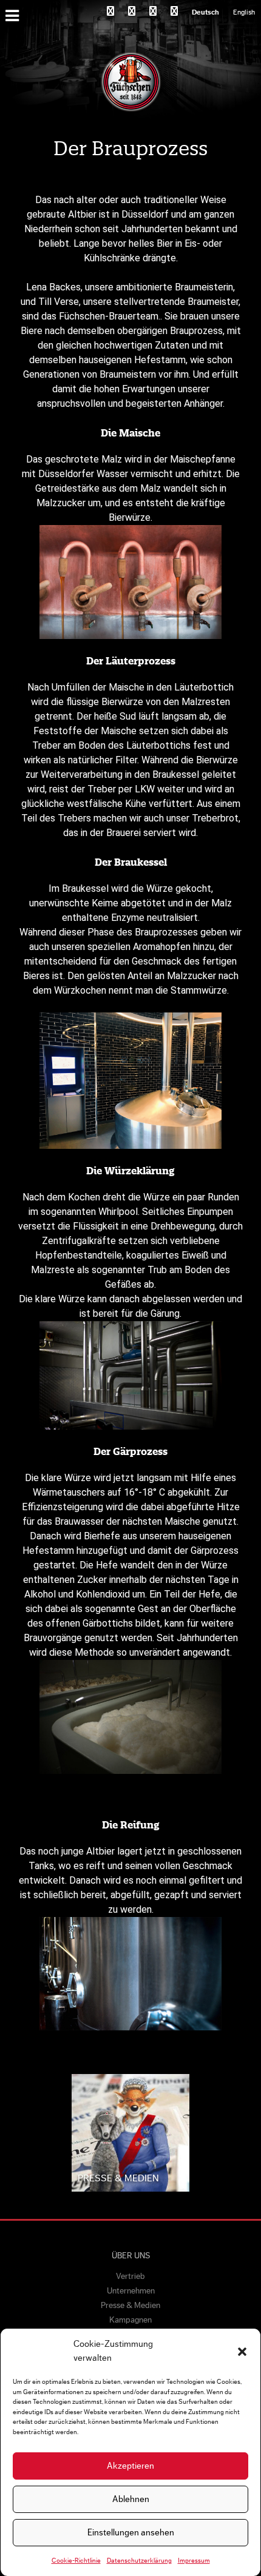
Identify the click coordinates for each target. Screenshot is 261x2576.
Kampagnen (130, 2320)
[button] (242, 2352)
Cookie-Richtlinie (76, 2561)
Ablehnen (131, 2499)
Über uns (131, 2256)
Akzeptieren (130, 2466)
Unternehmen (131, 2291)
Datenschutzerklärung (139, 2561)
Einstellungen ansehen (131, 2533)
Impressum (194, 2561)
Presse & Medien (130, 2306)
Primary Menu (14, 15)
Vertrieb (130, 2277)
